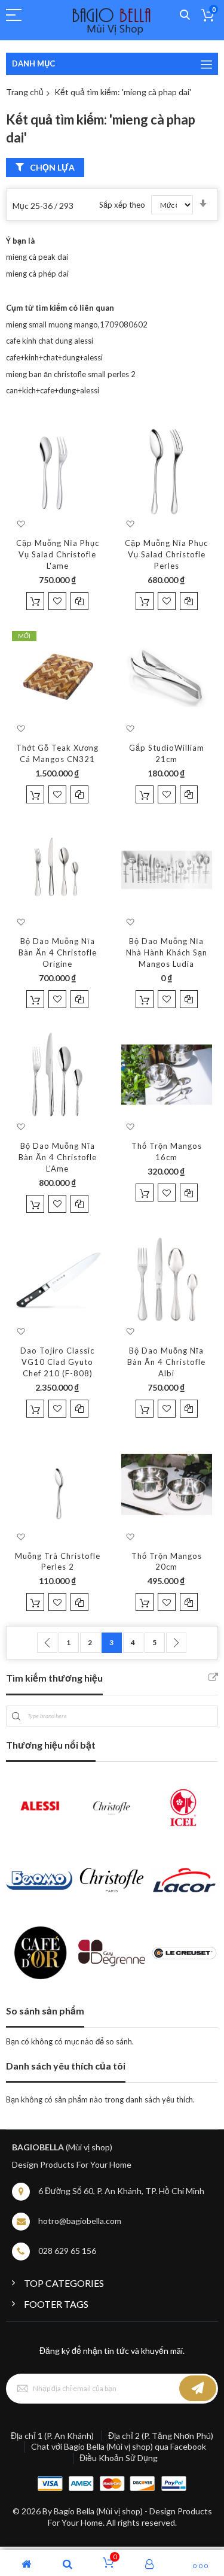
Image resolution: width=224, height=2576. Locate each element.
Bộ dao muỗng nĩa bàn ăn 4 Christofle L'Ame (58, 1157)
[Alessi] (39, 1807)
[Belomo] (39, 1880)
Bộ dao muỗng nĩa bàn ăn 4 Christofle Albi (166, 1362)
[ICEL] (184, 1807)
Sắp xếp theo (122, 205)
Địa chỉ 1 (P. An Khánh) (52, 2436)
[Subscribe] (198, 2389)
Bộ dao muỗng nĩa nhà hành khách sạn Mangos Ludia (167, 952)
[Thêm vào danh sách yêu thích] (57, 601)
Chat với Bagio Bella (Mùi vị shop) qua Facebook (119, 2446)
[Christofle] (111, 1807)
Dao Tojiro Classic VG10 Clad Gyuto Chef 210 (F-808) (57, 1362)
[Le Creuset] (184, 1953)
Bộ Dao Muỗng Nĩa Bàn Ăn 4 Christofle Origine (58, 952)
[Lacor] (184, 1880)
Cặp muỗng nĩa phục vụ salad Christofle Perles (166, 554)
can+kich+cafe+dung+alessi (53, 390)
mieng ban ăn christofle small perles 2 (71, 374)
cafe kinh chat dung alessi (50, 341)
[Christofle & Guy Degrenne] (111, 1880)
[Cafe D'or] (39, 1953)
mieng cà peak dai (37, 257)
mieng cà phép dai (37, 274)
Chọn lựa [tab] (52, 167)
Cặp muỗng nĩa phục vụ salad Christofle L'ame (58, 554)
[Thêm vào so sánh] (79, 601)
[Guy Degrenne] (111, 1953)
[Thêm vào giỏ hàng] (35, 601)
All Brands (213, 1677)
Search (185, 15)
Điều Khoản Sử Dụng (119, 2458)
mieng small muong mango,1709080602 (77, 324)
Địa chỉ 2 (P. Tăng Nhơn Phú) (161, 2436)
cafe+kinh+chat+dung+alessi (54, 357)
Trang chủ (25, 92)
